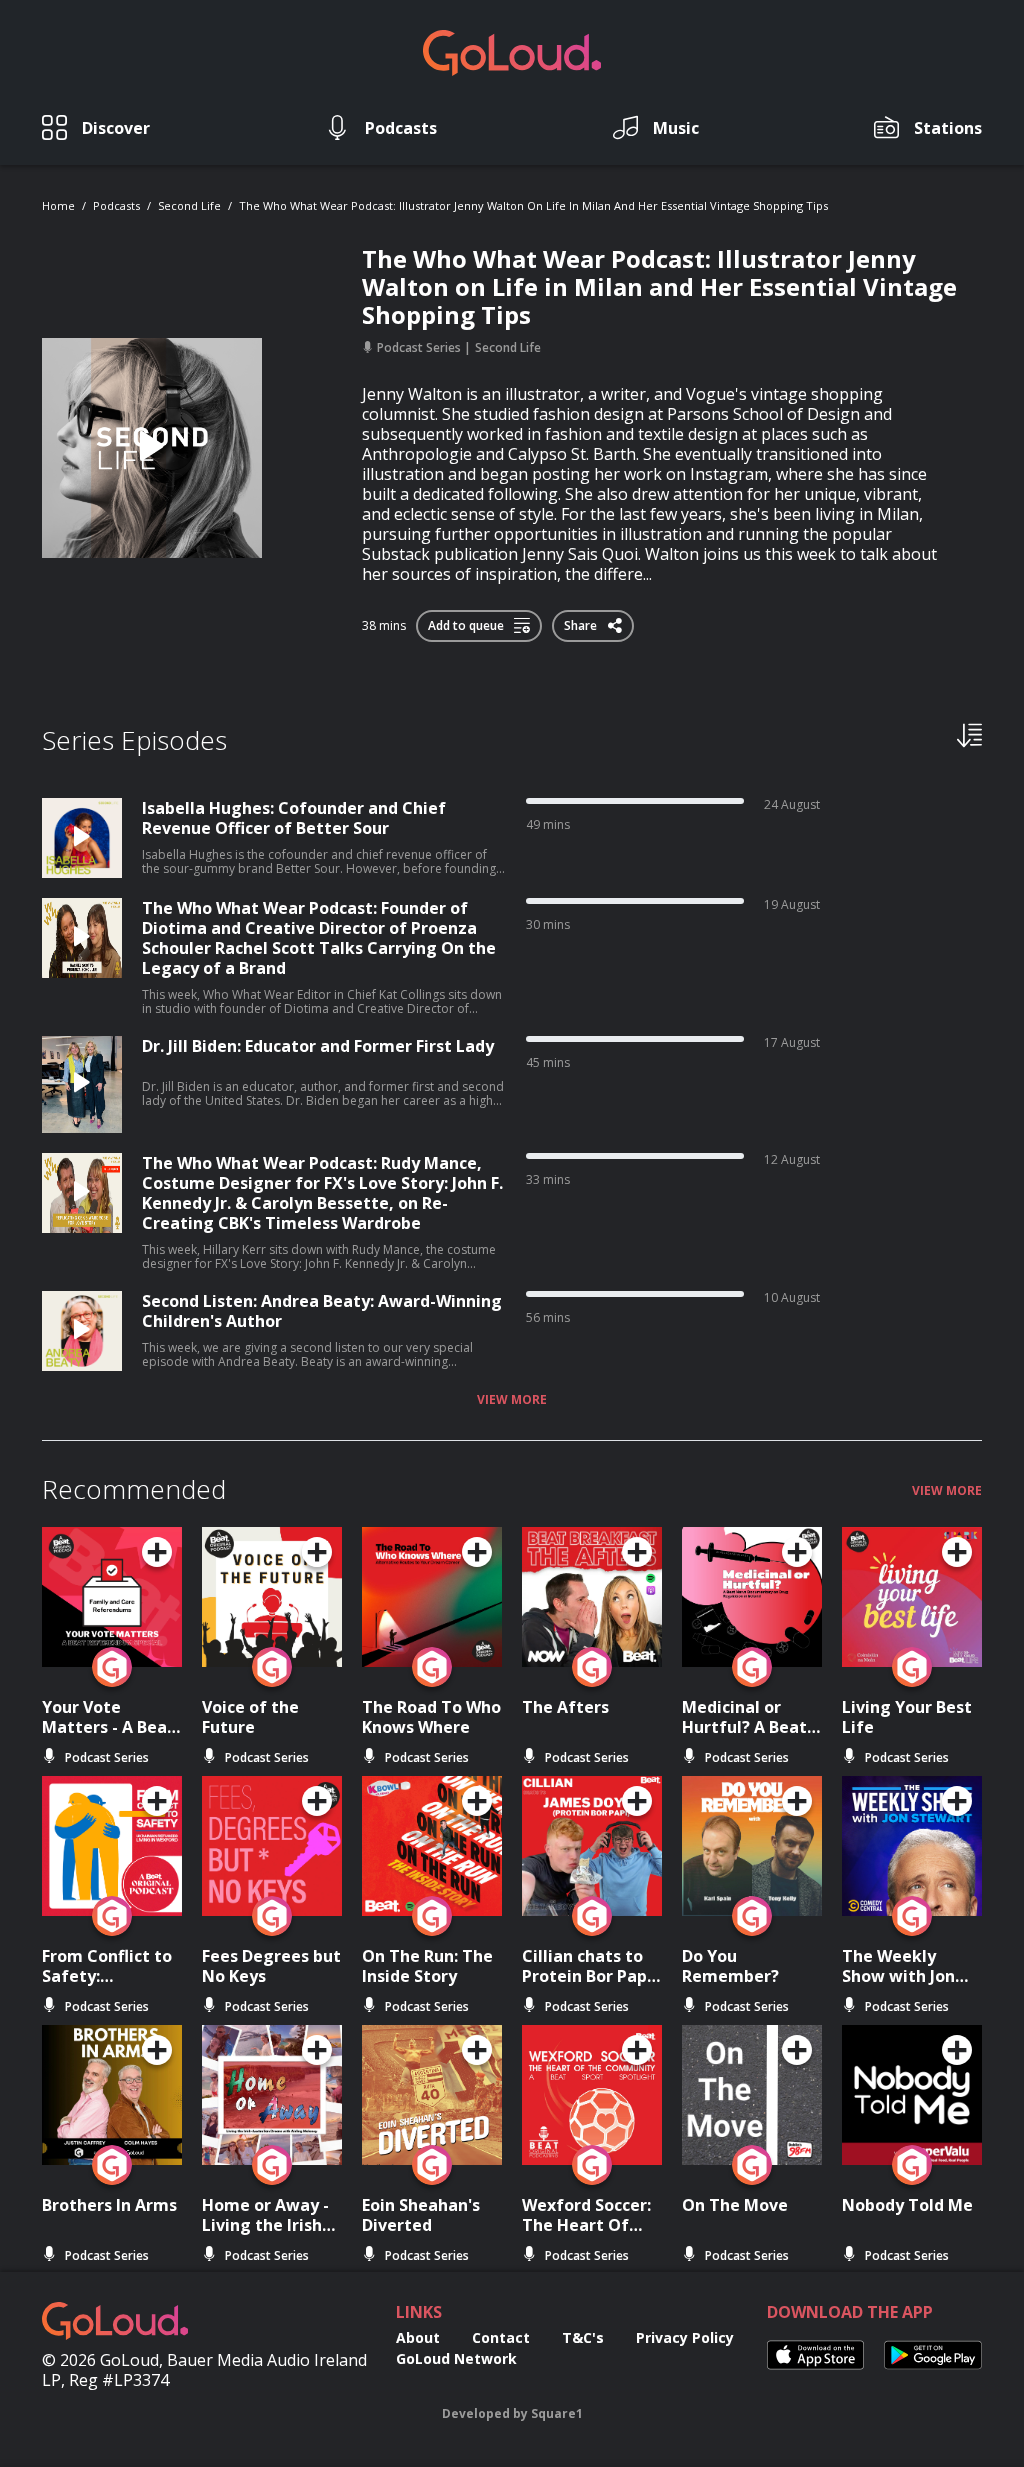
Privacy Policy (685, 2337)
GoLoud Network (456, 2358)
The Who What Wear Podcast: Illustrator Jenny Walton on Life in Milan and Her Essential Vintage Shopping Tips (533, 205)
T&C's (583, 2337)
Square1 (557, 2413)
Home (58, 205)
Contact (501, 2337)
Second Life (189, 205)
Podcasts (116, 205)
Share (582, 622)
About (418, 2337)
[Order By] (969, 734)
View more (512, 1400)
